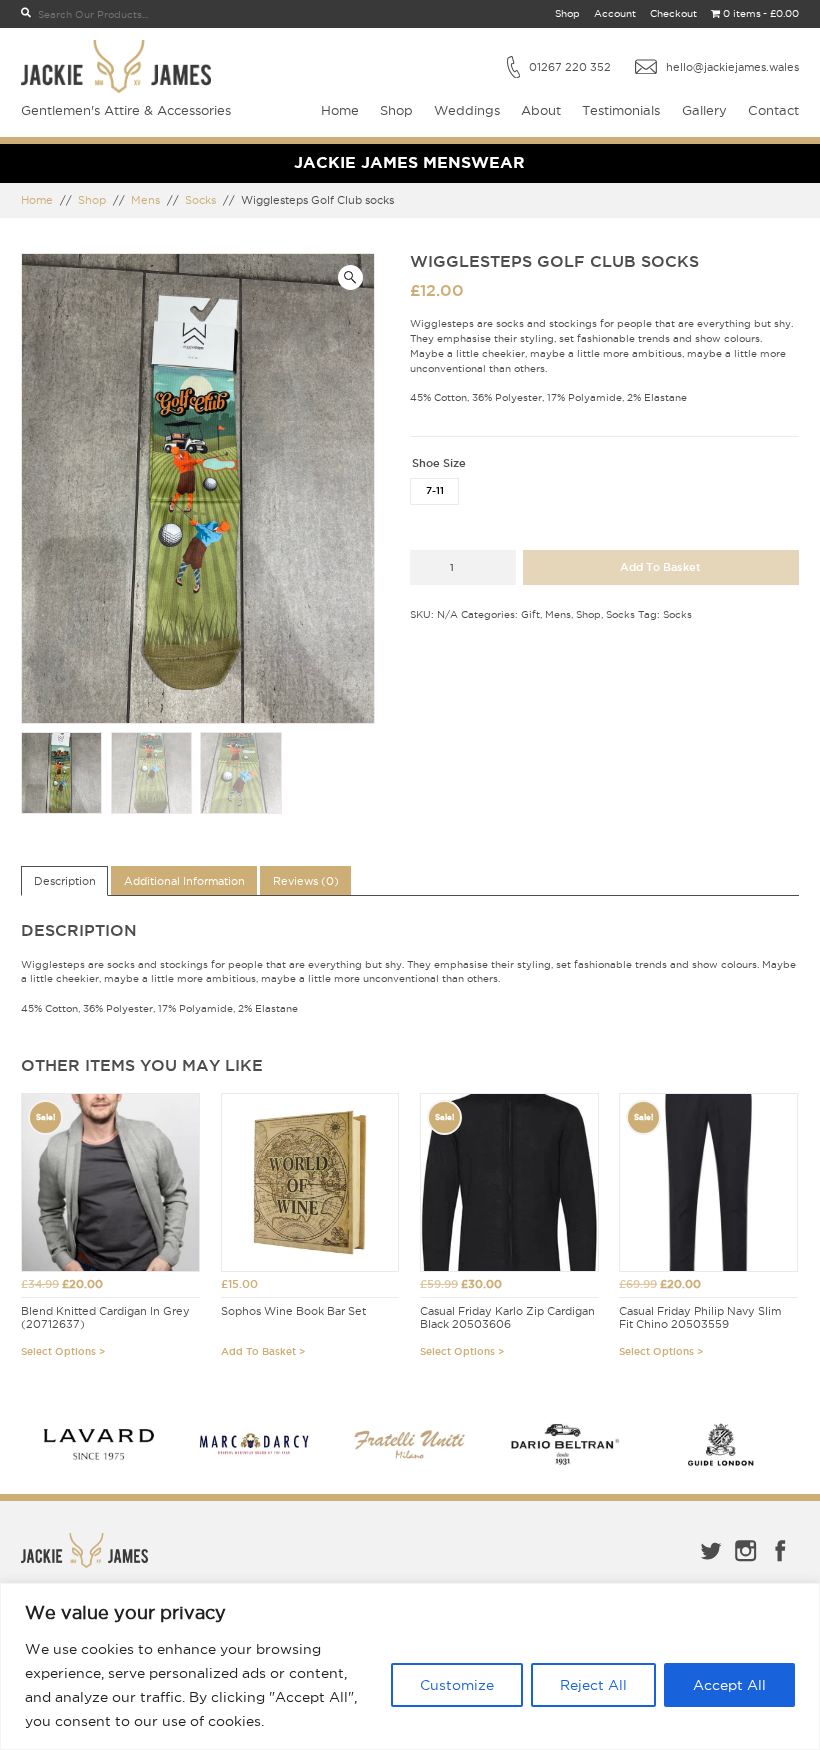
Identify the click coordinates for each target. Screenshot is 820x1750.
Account (615, 13)
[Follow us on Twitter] (710, 1564)
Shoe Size (439, 463)
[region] (410, 1666)
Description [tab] (65, 881)
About (541, 110)
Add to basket (660, 567)
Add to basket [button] (258, 1352)
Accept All (729, 1685)
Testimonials (621, 110)
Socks (200, 200)
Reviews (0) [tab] (306, 881)
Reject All (593, 1685)
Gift (530, 614)
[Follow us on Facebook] (780, 1564)
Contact (773, 110)
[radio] (434, 491)
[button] (350, 277)
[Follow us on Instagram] (745, 1564)
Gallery (704, 110)
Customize (457, 1685)
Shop (567, 13)
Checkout (673, 13)
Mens (145, 200)
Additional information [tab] (184, 881)
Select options (58, 1352)
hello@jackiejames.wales (732, 67)
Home (340, 110)
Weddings (467, 110)
